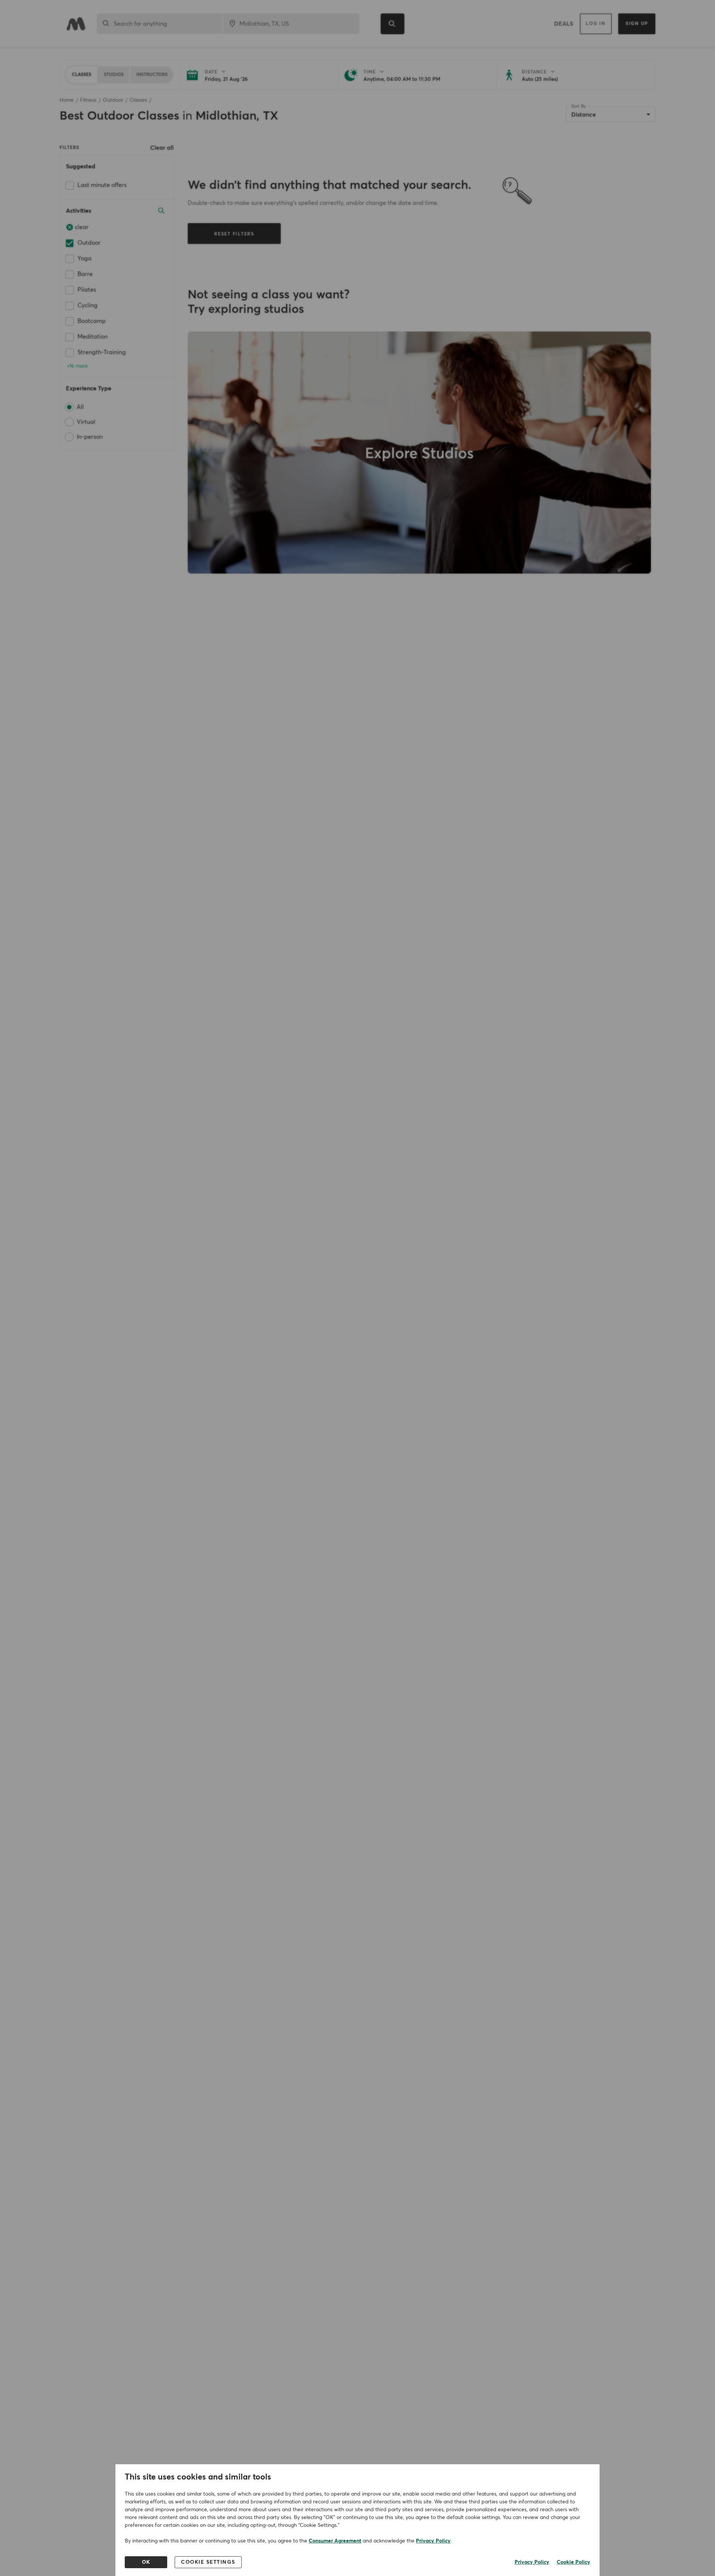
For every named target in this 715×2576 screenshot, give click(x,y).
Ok (146, 2562)
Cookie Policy (573, 2562)
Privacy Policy (433, 2541)
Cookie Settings (208, 2562)
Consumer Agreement (335, 2541)
